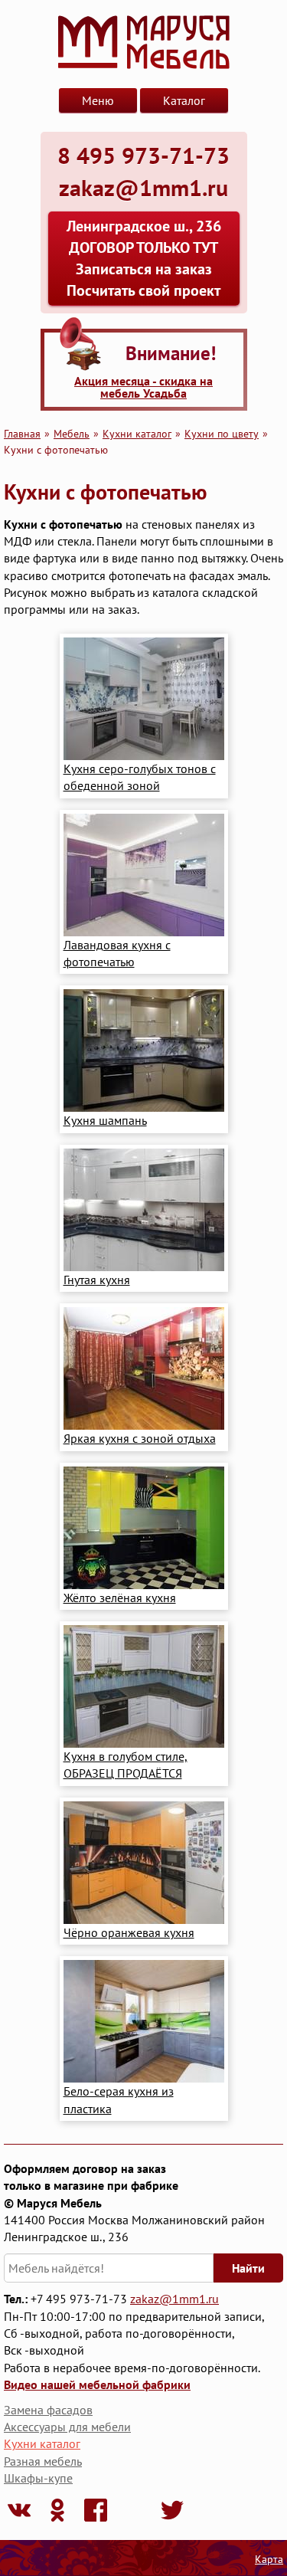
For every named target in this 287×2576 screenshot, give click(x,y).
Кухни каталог (137, 433)
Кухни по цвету (222, 433)
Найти (248, 2268)
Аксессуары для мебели (67, 2427)
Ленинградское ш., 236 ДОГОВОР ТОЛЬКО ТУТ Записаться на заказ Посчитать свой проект (144, 258)
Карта (269, 2559)
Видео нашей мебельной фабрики (97, 2384)
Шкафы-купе (38, 2478)
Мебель (72, 433)
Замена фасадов (48, 2410)
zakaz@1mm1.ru (174, 2299)
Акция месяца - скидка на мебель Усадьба (143, 387)
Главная (22, 433)
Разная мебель (43, 2461)
